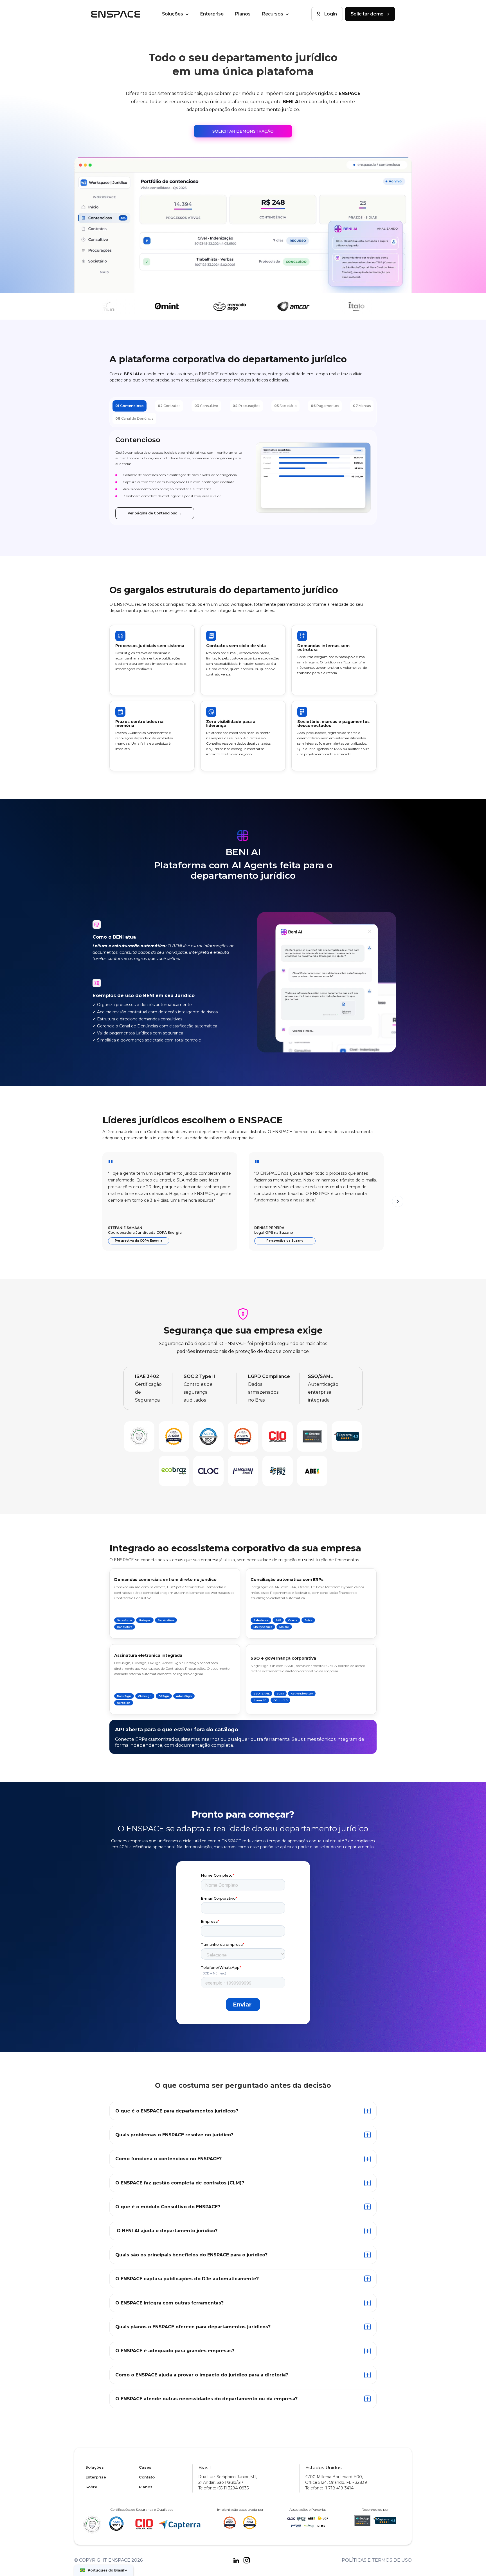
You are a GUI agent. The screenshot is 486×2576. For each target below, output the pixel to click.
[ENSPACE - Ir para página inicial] (116, 14)
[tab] (130, 406)
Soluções (95, 2467)
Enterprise (212, 14)
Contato (147, 2477)
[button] (104, 2570)
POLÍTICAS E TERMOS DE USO (377, 2560)
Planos (243, 14)
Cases (145, 2467)
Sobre (91, 2487)
